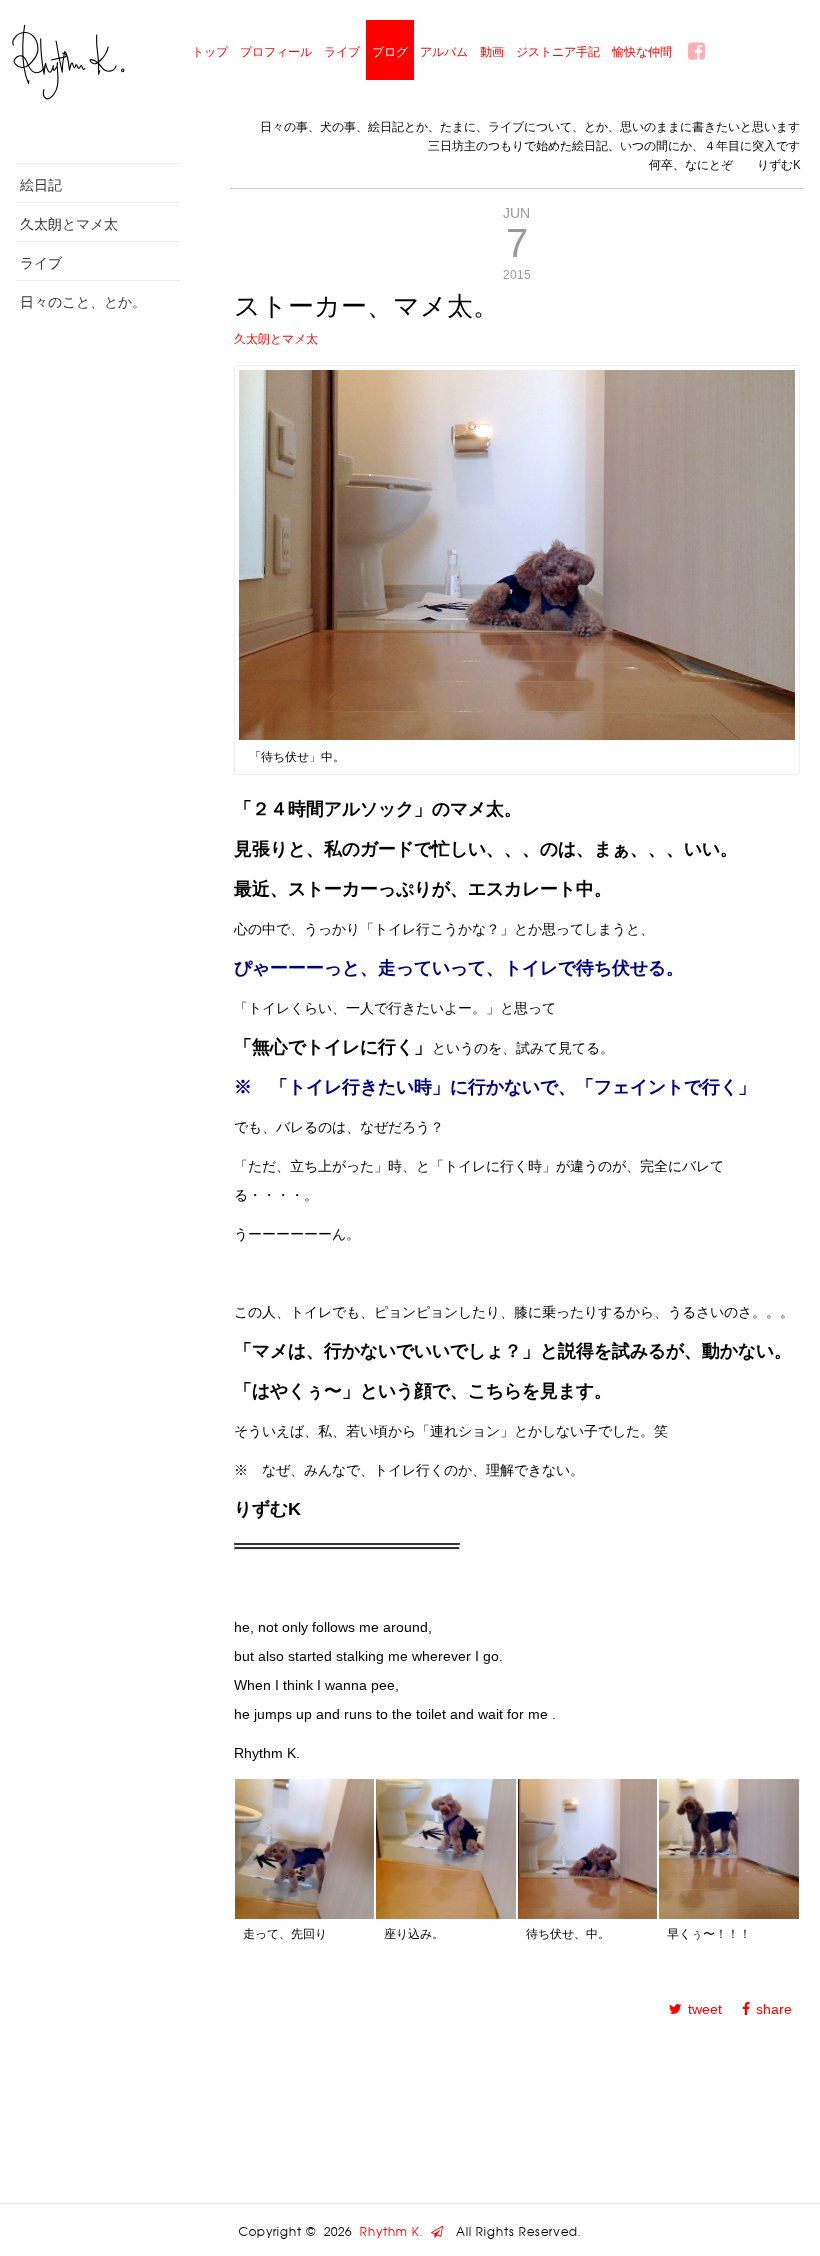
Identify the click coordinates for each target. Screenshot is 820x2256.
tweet (705, 2009)
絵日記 (41, 184)
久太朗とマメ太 (69, 223)
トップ (210, 51)
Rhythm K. (395, 2232)
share (774, 2009)
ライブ (342, 51)
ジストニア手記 (558, 51)
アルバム (444, 51)
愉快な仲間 (642, 51)
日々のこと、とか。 (83, 301)
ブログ (390, 51)
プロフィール (276, 51)
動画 (492, 51)
